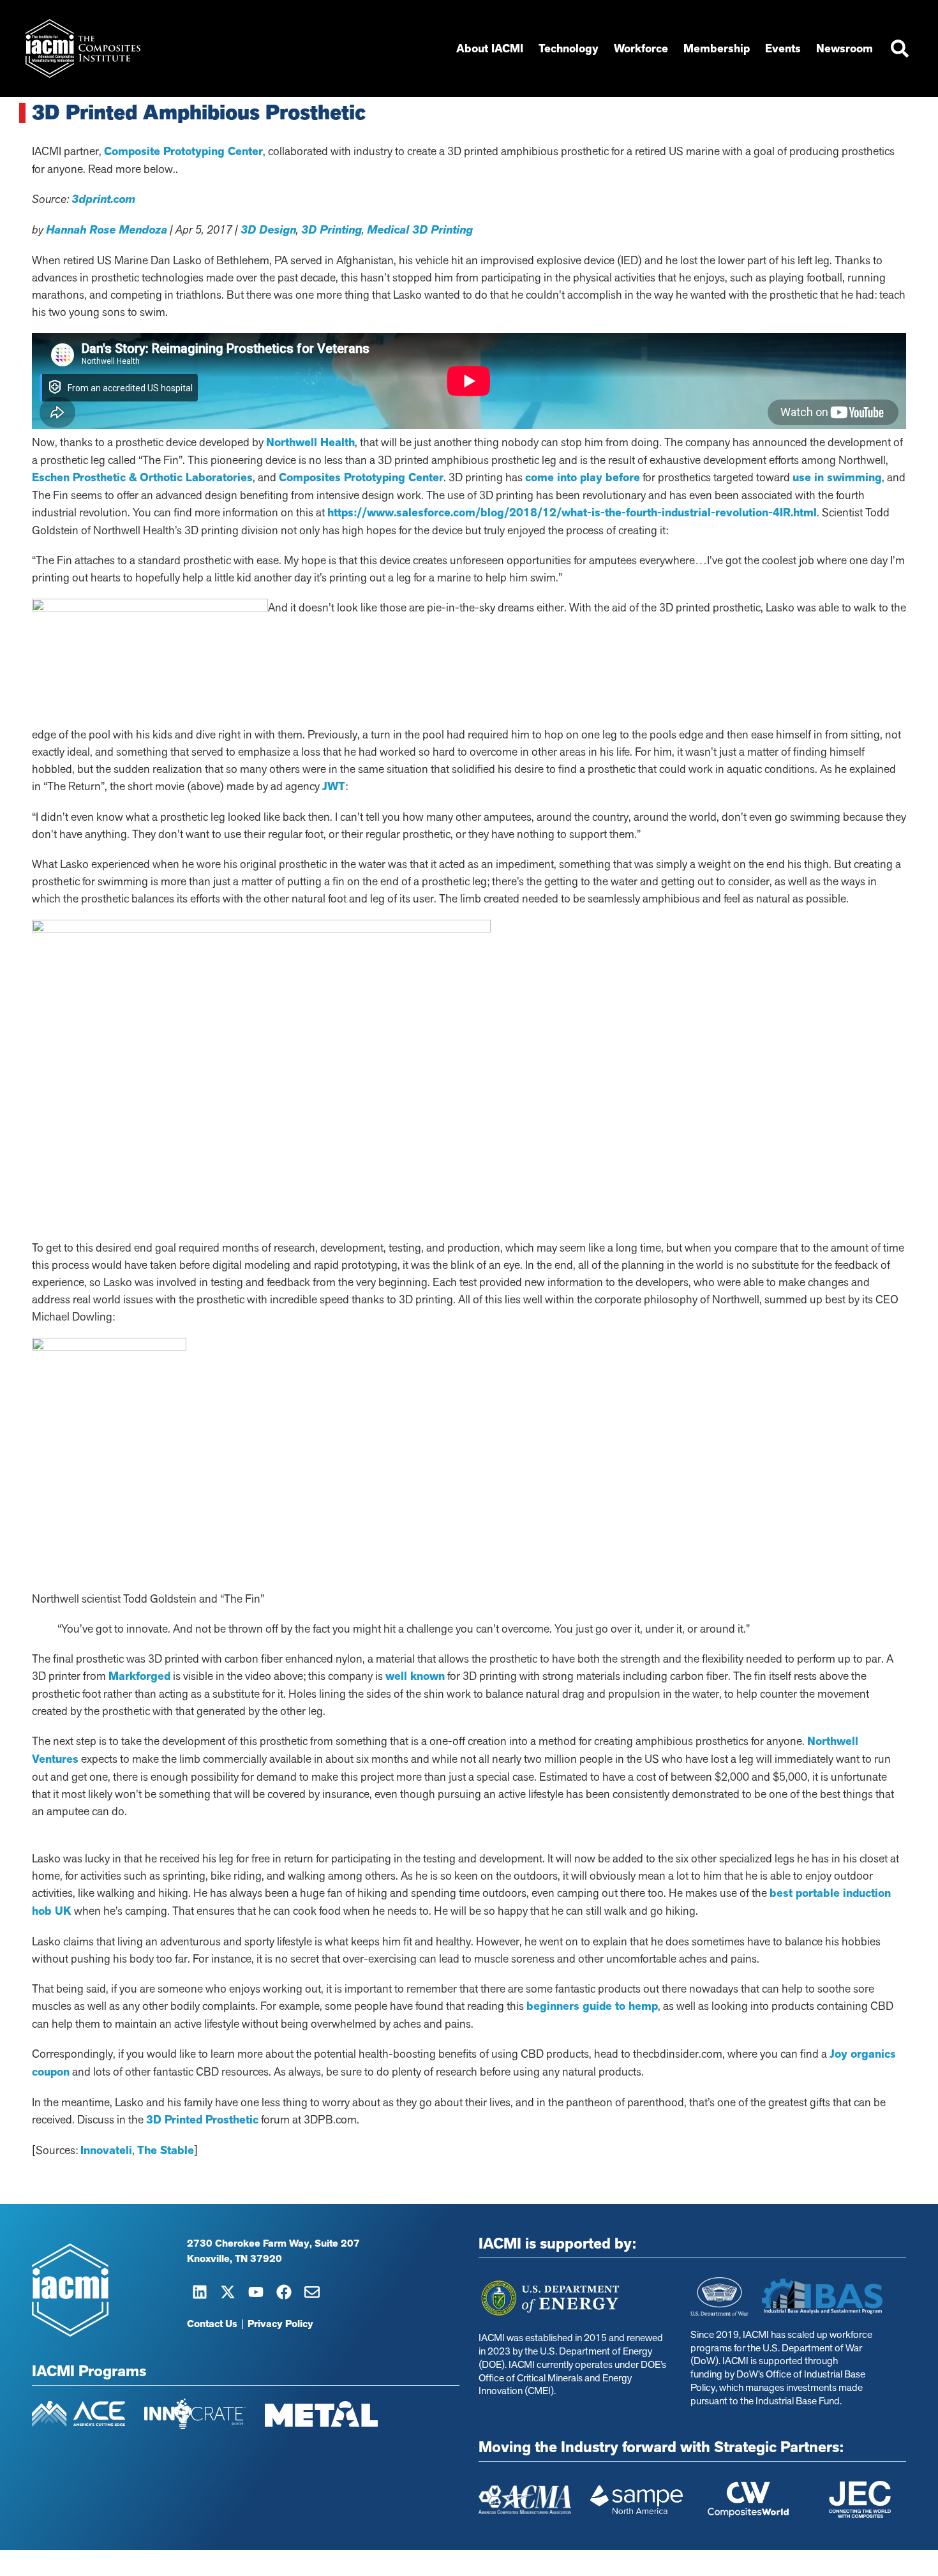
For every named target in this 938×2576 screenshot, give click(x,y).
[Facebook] (284, 2292)
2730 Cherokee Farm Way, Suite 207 (273, 2243)
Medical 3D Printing (420, 230)
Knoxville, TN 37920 (234, 2259)
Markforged (139, 1676)
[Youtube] (256, 2292)
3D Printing (331, 230)
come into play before (583, 477)
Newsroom (845, 49)
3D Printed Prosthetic (202, 2120)
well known (415, 1676)
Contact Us (212, 2324)
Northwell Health (310, 442)
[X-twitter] (228, 2292)
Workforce (641, 49)
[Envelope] (312, 2292)
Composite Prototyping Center (183, 151)
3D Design (268, 230)
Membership (717, 49)
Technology (569, 49)
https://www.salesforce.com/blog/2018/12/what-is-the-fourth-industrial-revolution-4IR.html (572, 513)
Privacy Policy (280, 2324)
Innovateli (106, 2150)
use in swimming (837, 477)
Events (783, 49)
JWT (334, 786)
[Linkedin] (200, 2292)
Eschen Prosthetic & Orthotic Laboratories (142, 477)
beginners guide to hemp (592, 2006)
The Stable (166, 2150)
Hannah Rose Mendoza (107, 230)
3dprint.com (103, 199)
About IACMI (490, 49)
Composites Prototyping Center (361, 477)
